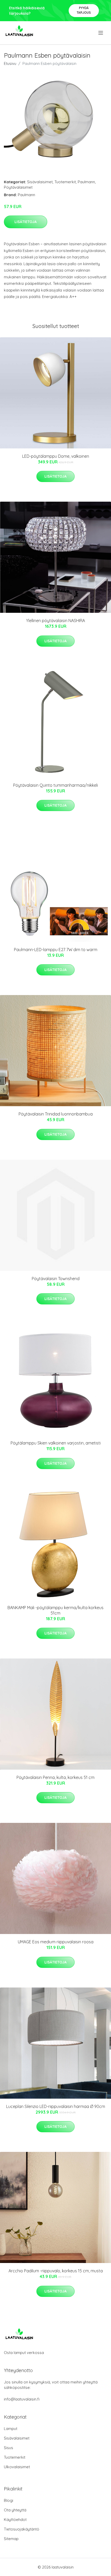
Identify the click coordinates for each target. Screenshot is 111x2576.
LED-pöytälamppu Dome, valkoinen (56, 456)
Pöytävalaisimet (18, 187)
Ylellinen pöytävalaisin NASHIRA (55, 621)
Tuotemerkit (65, 182)
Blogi (9, 2500)
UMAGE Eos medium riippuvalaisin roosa (56, 1942)
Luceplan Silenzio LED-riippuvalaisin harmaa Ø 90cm (56, 2106)
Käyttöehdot (15, 2520)
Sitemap (11, 2539)
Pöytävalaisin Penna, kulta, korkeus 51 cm (55, 1777)
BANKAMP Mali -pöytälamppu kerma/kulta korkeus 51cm (55, 1610)
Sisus (9, 2448)
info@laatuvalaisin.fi (22, 2399)
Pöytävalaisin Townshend (56, 1279)
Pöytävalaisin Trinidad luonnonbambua (56, 1114)
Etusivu (10, 63)
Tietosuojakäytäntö (22, 2529)
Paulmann (86, 182)
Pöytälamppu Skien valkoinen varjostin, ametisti (56, 1443)
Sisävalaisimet (40, 182)
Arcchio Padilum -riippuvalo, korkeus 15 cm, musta (56, 2271)
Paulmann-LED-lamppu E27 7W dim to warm (56, 950)
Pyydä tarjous (84, 10)
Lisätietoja (26, 222)
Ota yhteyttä (15, 2510)
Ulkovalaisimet (17, 2467)
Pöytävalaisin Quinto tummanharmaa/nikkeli (55, 785)
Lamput (11, 2429)
